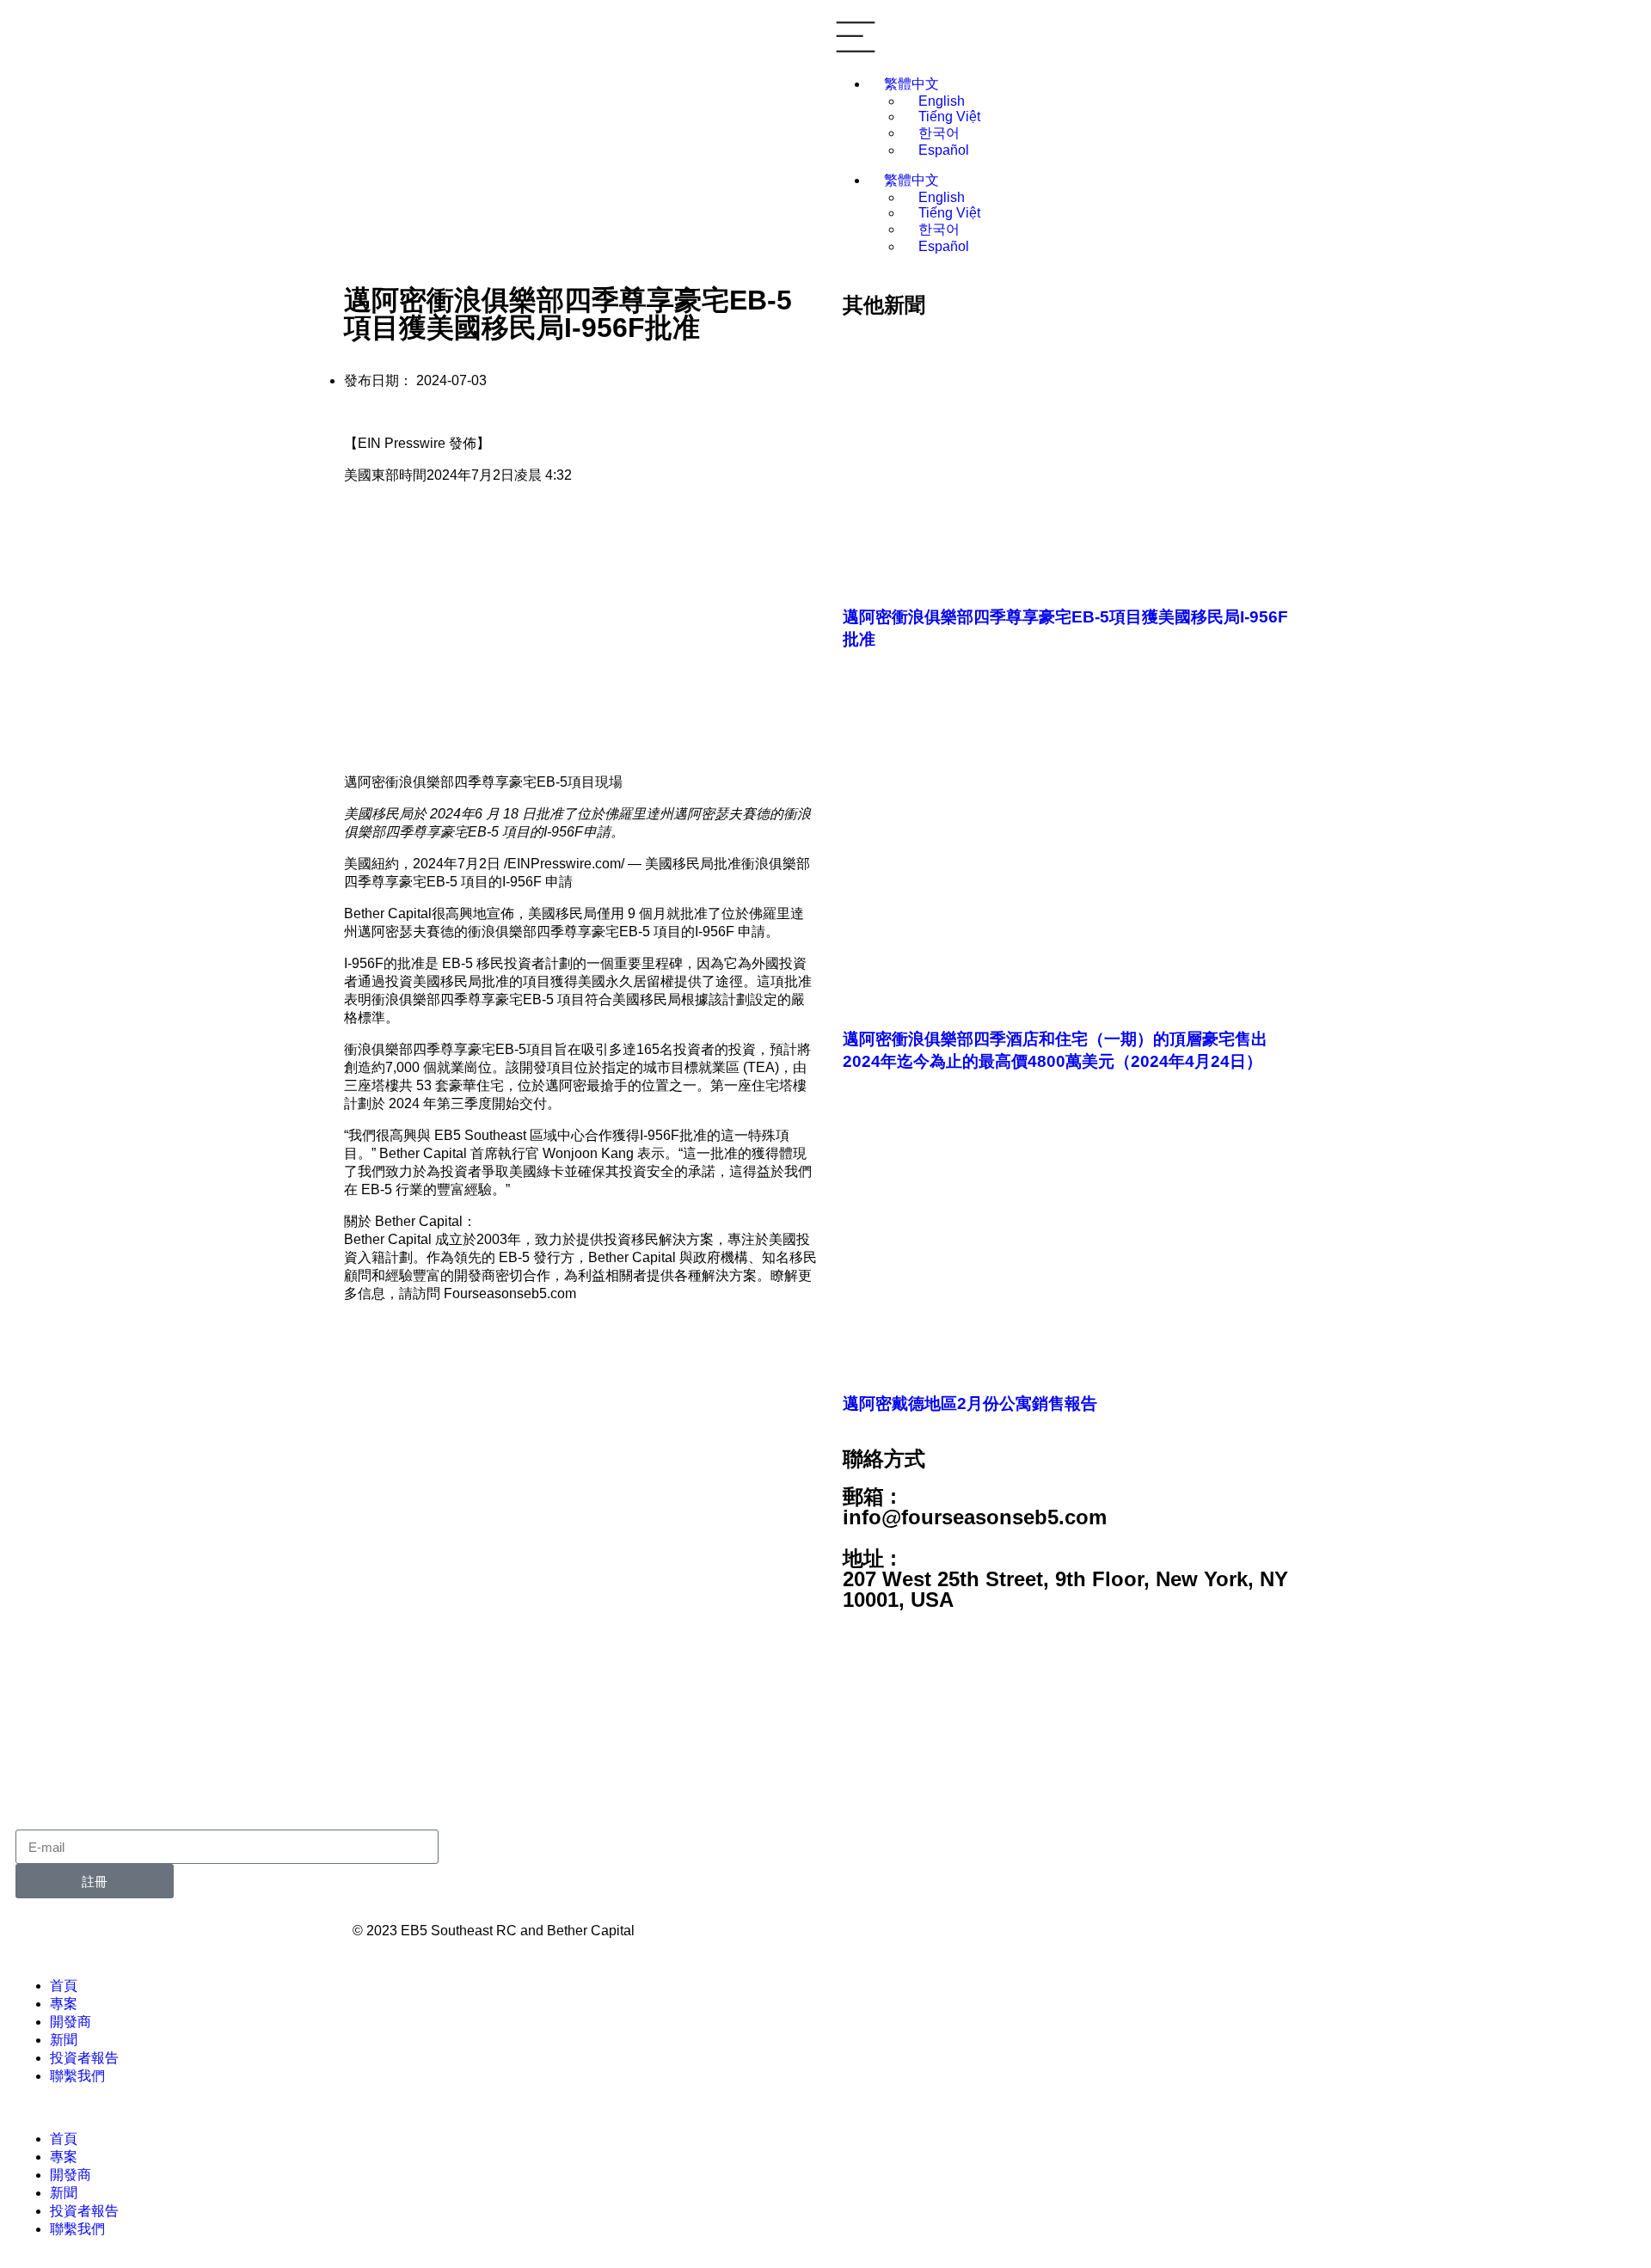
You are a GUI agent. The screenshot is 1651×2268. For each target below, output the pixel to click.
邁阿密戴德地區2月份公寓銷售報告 (970, 1404)
